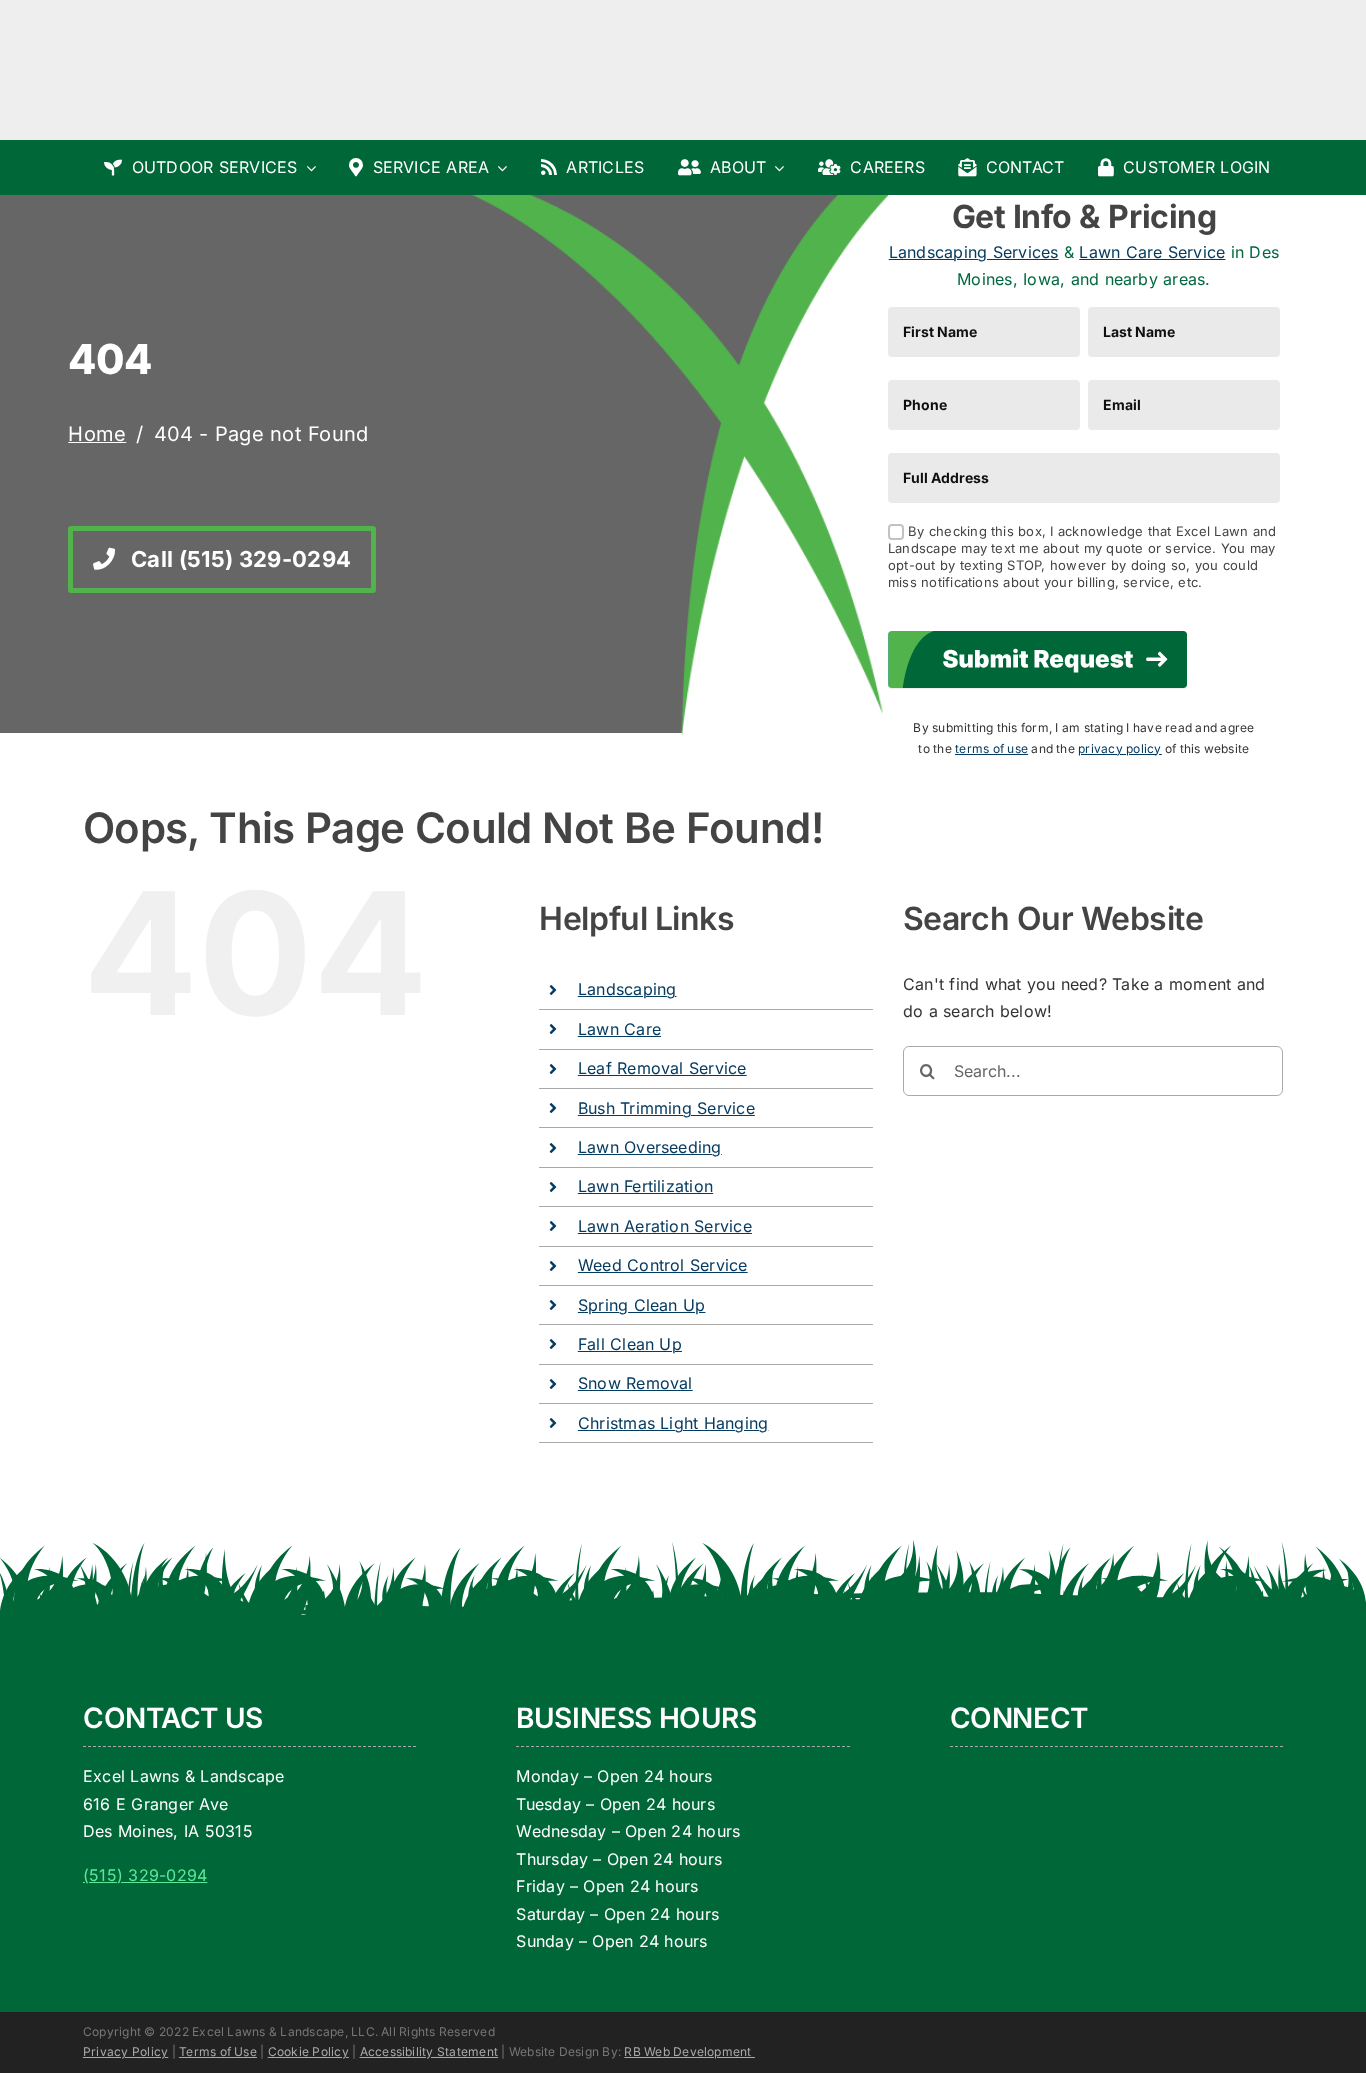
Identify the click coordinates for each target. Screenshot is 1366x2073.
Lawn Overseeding (650, 1147)
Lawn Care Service (1152, 252)
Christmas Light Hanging (673, 1423)
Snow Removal (635, 1383)
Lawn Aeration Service (665, 1226)
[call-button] (1158, 60)
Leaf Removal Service (662, 1068)
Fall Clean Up (630, 1344)
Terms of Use (218, 2051)
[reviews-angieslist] (1007, 1810)
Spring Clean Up (642, 1305)
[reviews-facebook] (1110, 1755)
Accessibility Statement (429, 2051)
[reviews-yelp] (987, 1862)
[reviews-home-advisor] (1152, 1810)
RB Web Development (689, 2051)
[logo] (179, 28)
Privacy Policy (125, 2051)
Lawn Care (619, 1029)
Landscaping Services (974, 252)
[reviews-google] (995, 1755)
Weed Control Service (663, 1265)
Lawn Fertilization (645, 1186)
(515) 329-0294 (145, 1875)
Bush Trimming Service (666, 1108)
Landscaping (627, 989)
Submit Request (1037, 659)
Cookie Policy (308, 2051)
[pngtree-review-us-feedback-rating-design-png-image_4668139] (1125, 1862)
